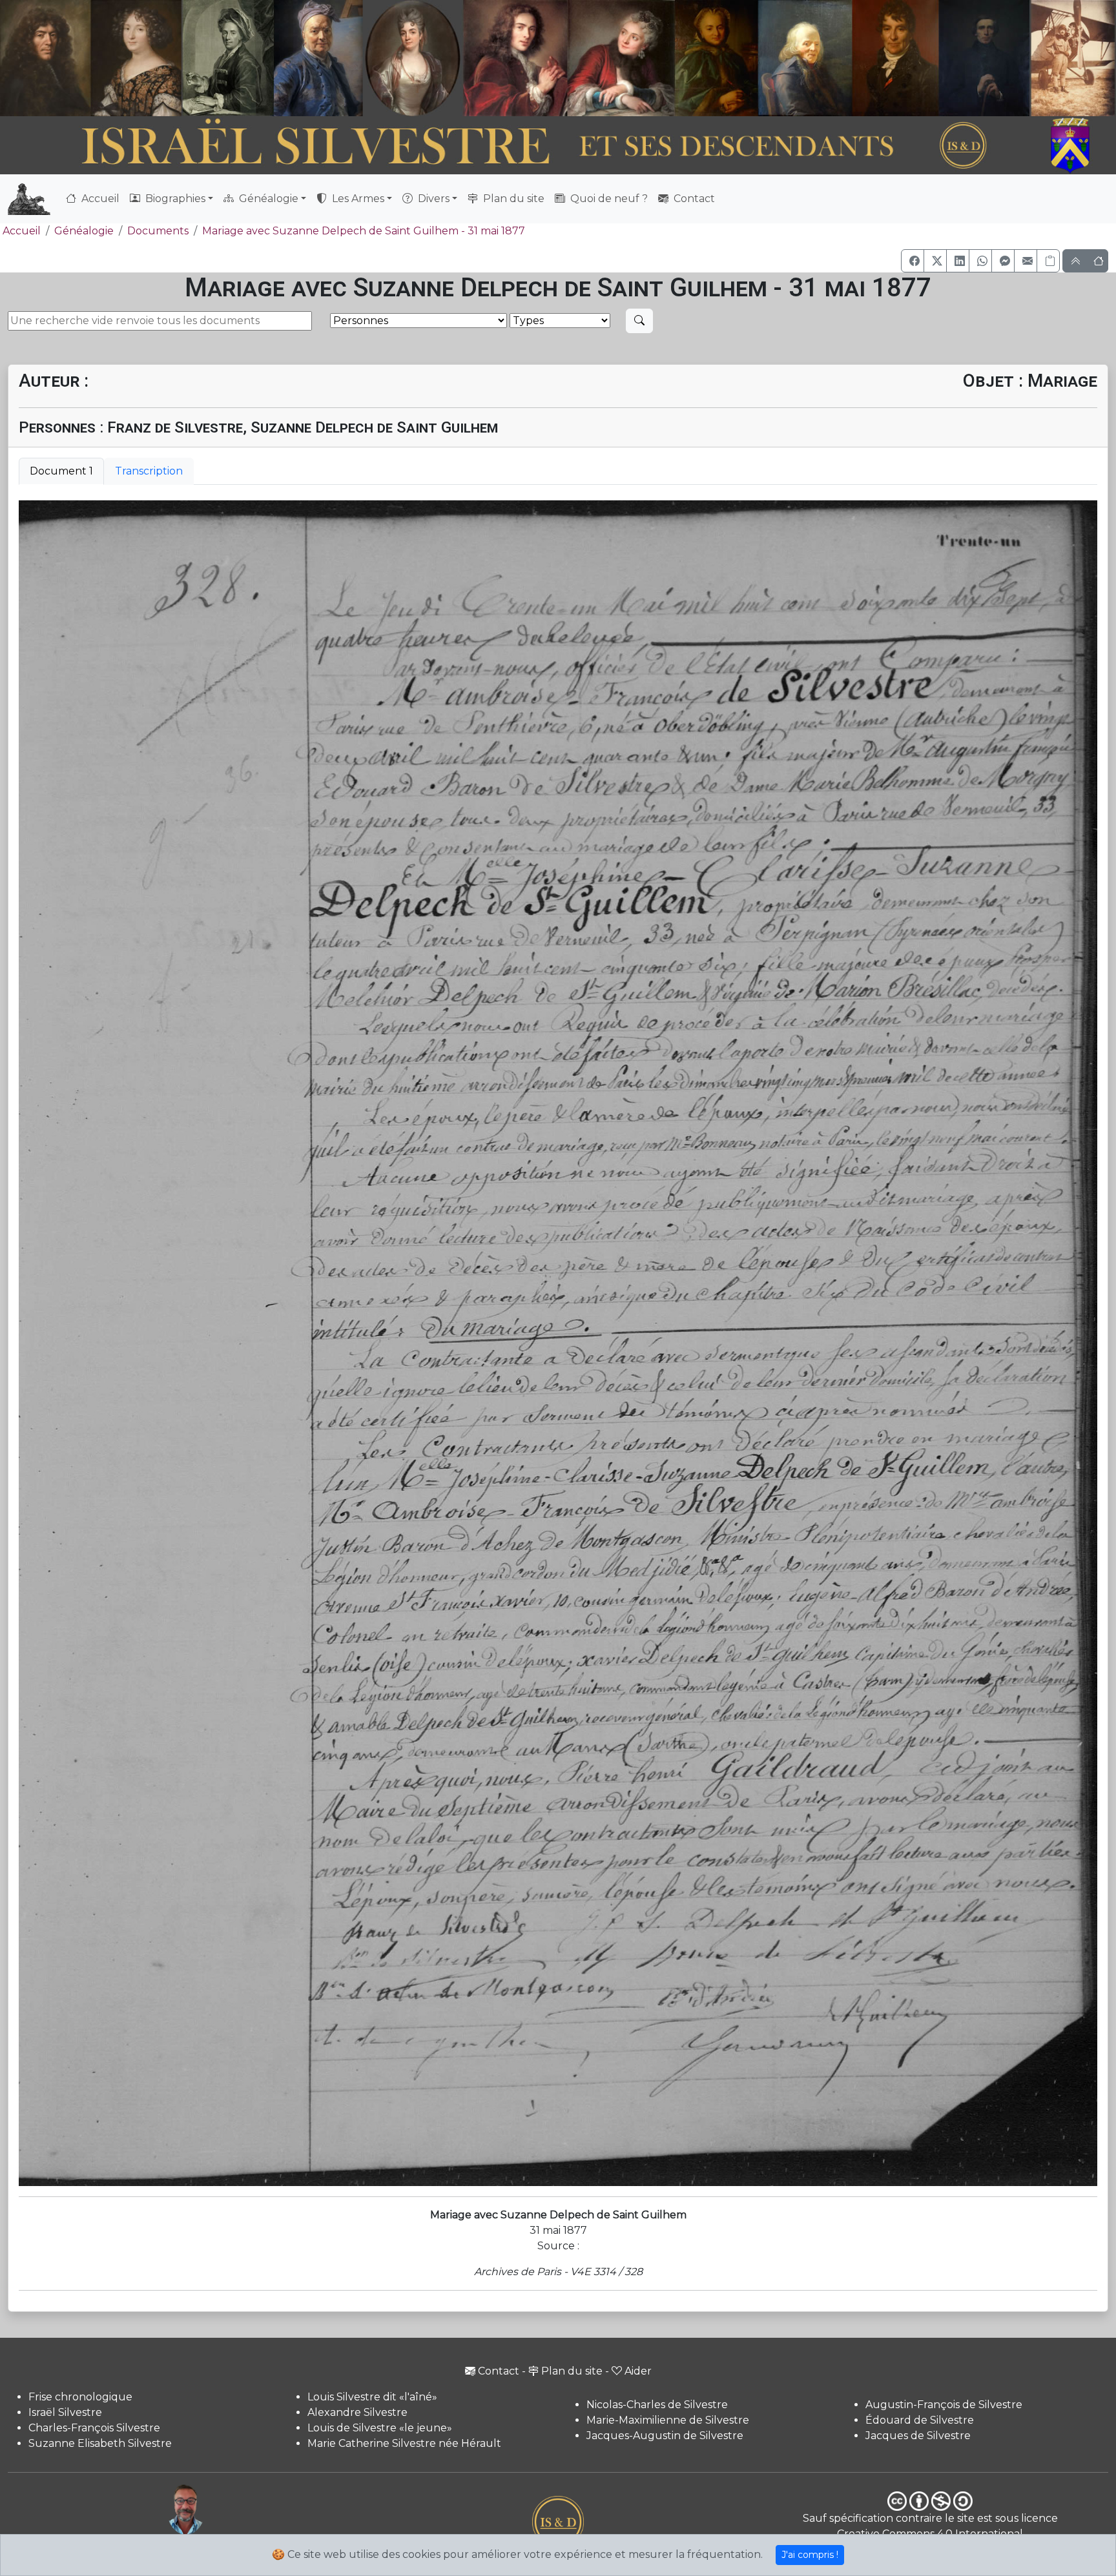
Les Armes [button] (357, 199)
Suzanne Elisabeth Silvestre (100, 2443)
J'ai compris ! (810, 2555)
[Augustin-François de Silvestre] (896, 58)
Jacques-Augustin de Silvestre (665, 2436)
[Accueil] (515, 146)
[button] (913, 261)
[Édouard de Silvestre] (984, 58)
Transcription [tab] (149, 471)
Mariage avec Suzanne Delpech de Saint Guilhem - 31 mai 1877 (364, 231)
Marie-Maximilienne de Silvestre (668, 2420)
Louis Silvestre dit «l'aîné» (372, 2397)
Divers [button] (432, 199)
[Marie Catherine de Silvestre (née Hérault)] (411, 58)
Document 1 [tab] (61, 471)
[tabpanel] (558, 1343)
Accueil (99, 199)
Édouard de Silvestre (920, 2420)
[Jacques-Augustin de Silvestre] (805, 58)
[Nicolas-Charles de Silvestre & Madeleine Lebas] (569, 58)
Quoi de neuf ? (608, 199)
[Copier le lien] (1048, 261)
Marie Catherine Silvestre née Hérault (404, 2443)
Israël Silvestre (65, 2412)
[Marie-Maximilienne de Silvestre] (715, 58)
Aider (638, 2371)
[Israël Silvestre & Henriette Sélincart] (91, 60)
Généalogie (84, 231)
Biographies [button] (174, 199)
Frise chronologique (80, 2397)
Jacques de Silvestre (918, 2436)
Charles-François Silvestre (94, 2428)
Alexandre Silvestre (357, 2412)
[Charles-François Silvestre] (228, 58)
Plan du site (512, 199)
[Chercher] (639, 321)
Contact (693, 199)
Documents (158, 231)
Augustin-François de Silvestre (944, 2405)
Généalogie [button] (267, 199)
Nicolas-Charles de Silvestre (657, 2405)
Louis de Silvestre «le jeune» (380, 2428)
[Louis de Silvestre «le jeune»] (319, 58)
